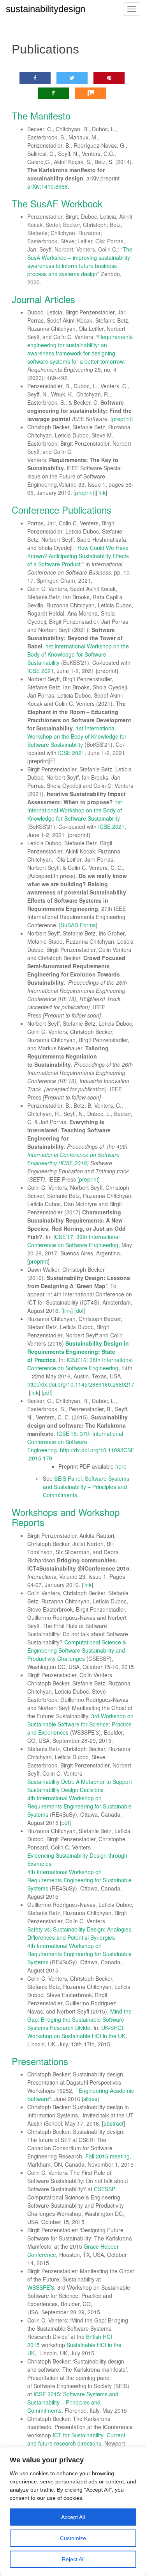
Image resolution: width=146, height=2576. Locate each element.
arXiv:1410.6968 (47, 186)
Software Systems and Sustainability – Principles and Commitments (73, 2402)
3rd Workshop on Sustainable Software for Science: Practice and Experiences (80, 1724)
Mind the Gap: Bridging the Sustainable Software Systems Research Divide (79, 2019)
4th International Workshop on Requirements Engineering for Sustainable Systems (79, 1806)
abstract (113, 2123)
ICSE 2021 (40, 671)
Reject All (73, 2559)
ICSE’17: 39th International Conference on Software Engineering (73, 1241)
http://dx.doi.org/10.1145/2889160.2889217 (81, 1384)
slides (90, 2099)
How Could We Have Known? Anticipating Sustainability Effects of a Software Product (78, 556)
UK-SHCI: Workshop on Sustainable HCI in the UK (76, 2032)
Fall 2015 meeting (107, 2156)
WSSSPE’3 (41, 2287)
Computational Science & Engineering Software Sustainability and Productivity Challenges (77, 1650)
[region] (73, 2512)
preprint (122, 419)
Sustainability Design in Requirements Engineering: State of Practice (78, 1351)
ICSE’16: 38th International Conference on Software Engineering (80, 1364)
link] (68, 1310)
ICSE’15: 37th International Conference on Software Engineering (75, 1442)
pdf (47, 1392)
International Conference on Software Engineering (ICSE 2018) (73, 1159)
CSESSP (105, 2189)
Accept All (73, 2517)
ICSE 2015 (47, 2394)
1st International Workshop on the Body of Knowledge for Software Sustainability (78, 654)
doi (80, 1310)
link (101, 493)
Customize (73, 2538)
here (121, 1466)
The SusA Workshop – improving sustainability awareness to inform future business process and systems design (80, 262)
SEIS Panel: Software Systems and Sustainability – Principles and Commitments (86, 1487)
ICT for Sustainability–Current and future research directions (76, 2439)
